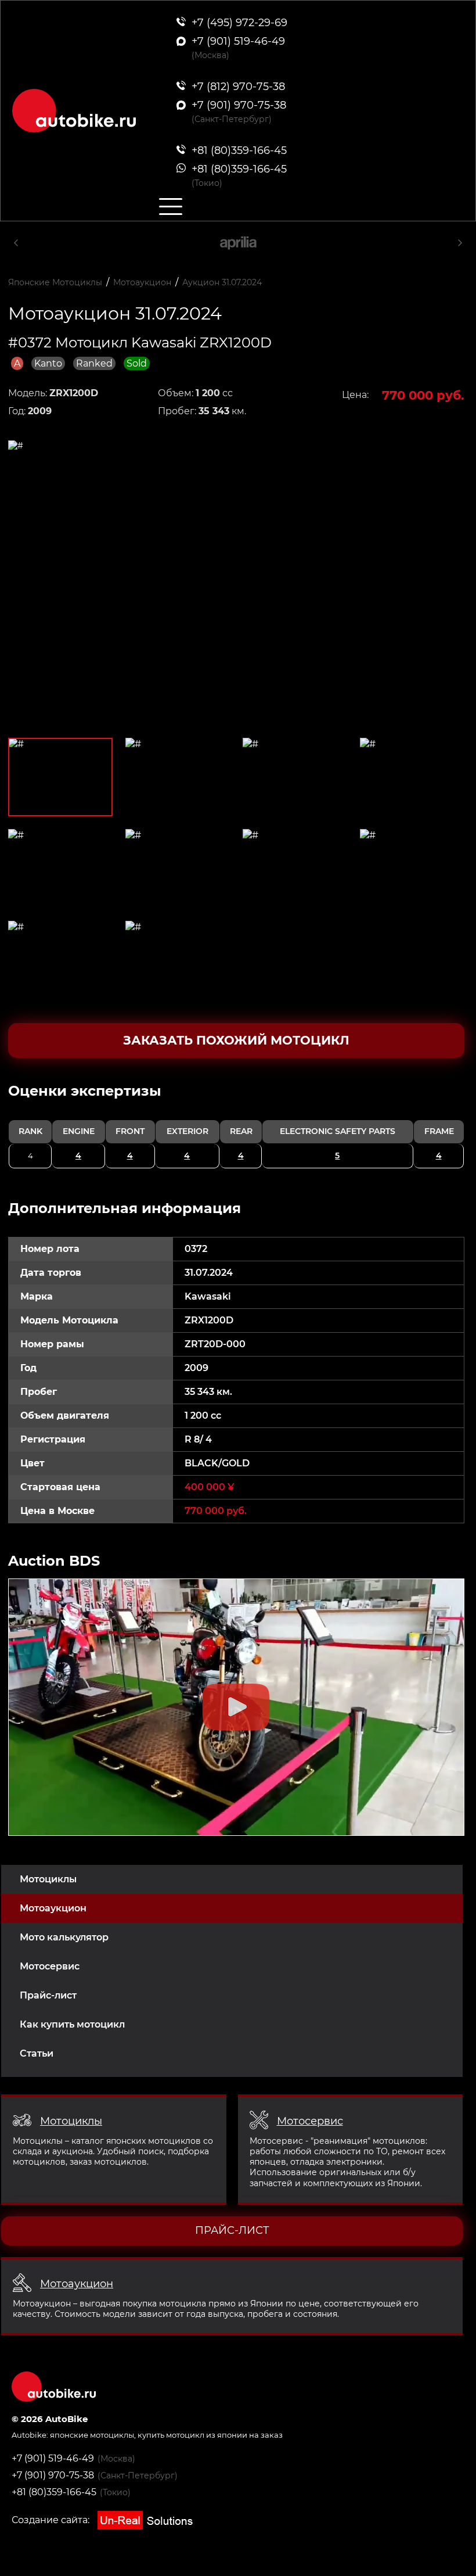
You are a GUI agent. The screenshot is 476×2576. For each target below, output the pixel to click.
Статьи (37, 2053)
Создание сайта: (52, 2520)
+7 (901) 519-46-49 (53, 2458)
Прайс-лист (48, 1995)
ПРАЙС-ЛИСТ (232, 2230)
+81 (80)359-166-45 (54, 2492)
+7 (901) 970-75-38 (53, 2475)
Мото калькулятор (64, 1937)
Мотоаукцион (53, 1908)
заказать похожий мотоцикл (236, 1040)
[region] (236, 1125)
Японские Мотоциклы (55, 282)
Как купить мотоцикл (72, 2024)
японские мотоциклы (92, 2435)
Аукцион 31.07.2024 (222, 282)
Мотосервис (50, 1966)
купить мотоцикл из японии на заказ (210, 2435)
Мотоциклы (48, 1879)
